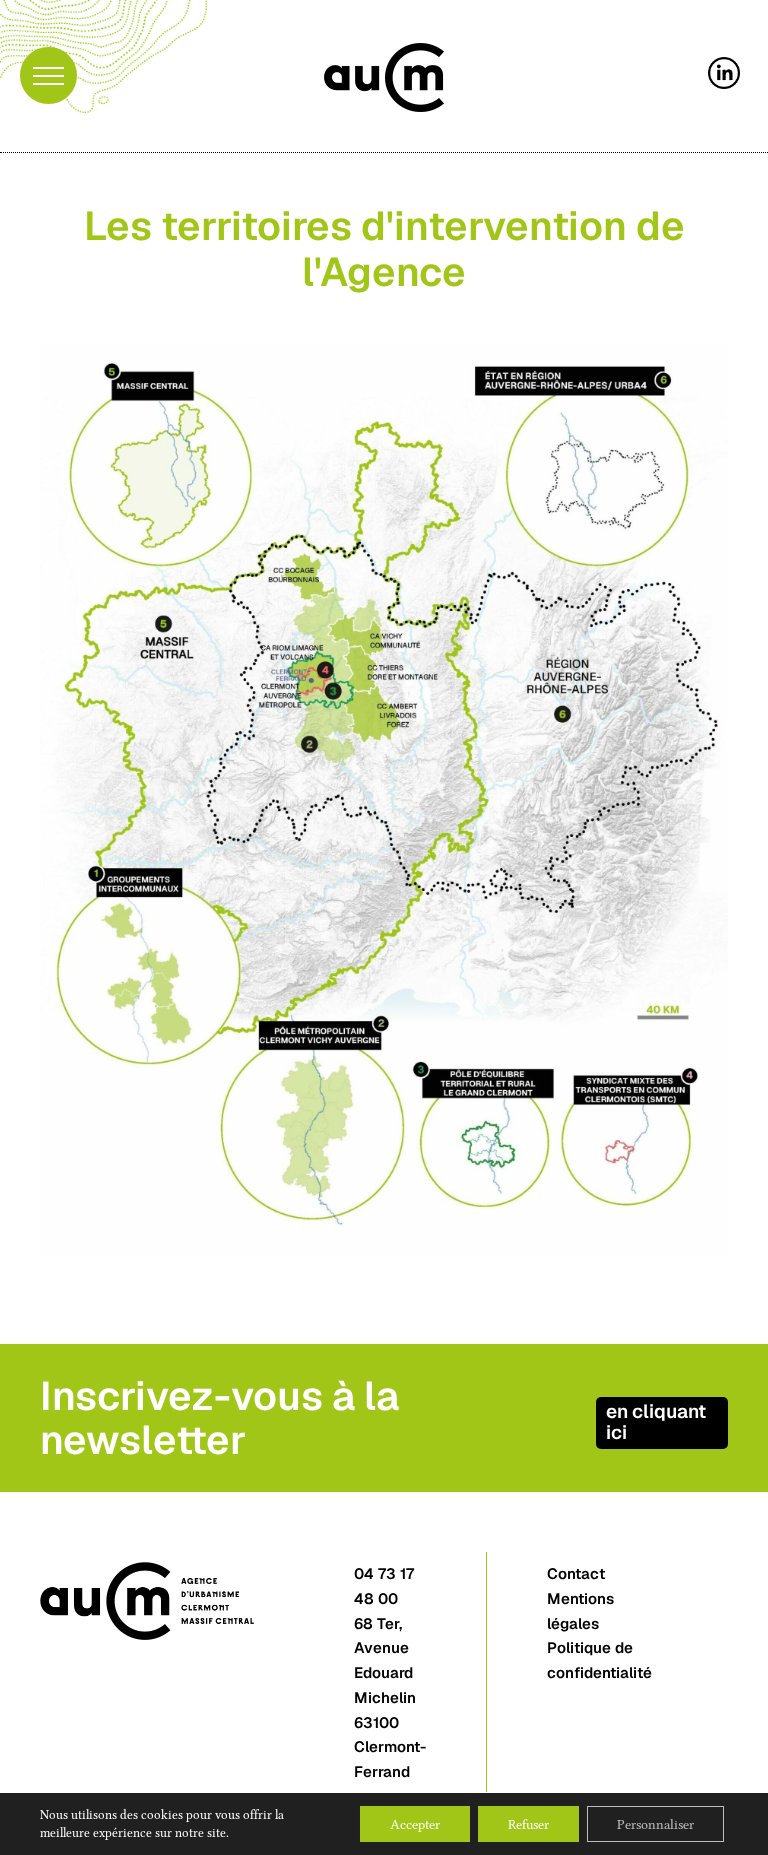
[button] (48, 75)
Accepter (415, 1824)
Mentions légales (580, 1611)
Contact (576, 1573)
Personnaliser (655, 1824)
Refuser (528, 1824)
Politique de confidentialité (599, 1660)
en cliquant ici (656, 1422)
